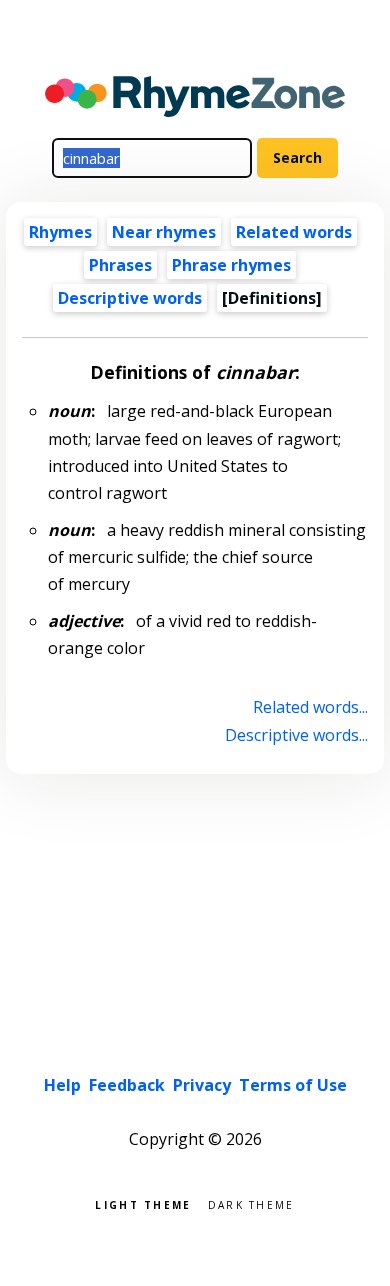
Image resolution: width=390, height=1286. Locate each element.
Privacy (202, 1085)
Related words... (310, 707)
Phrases (120, 265)
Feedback (127, 1085)
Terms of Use (293, 1085)
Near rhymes (164, 232)
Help (62, 1085)
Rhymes (60, 232)
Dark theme (251, 1203)
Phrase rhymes (231, 265)
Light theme (143, 1203)
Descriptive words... (296, 735)
